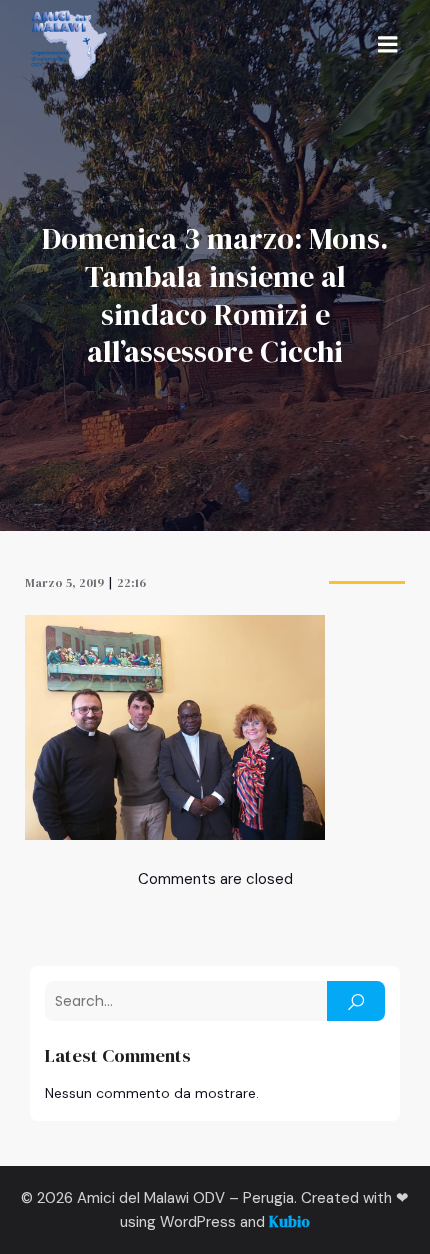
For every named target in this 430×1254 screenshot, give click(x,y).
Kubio (289, 1221)
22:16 (131, 583)
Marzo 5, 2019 (64, 583)
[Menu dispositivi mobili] (388, 45)
